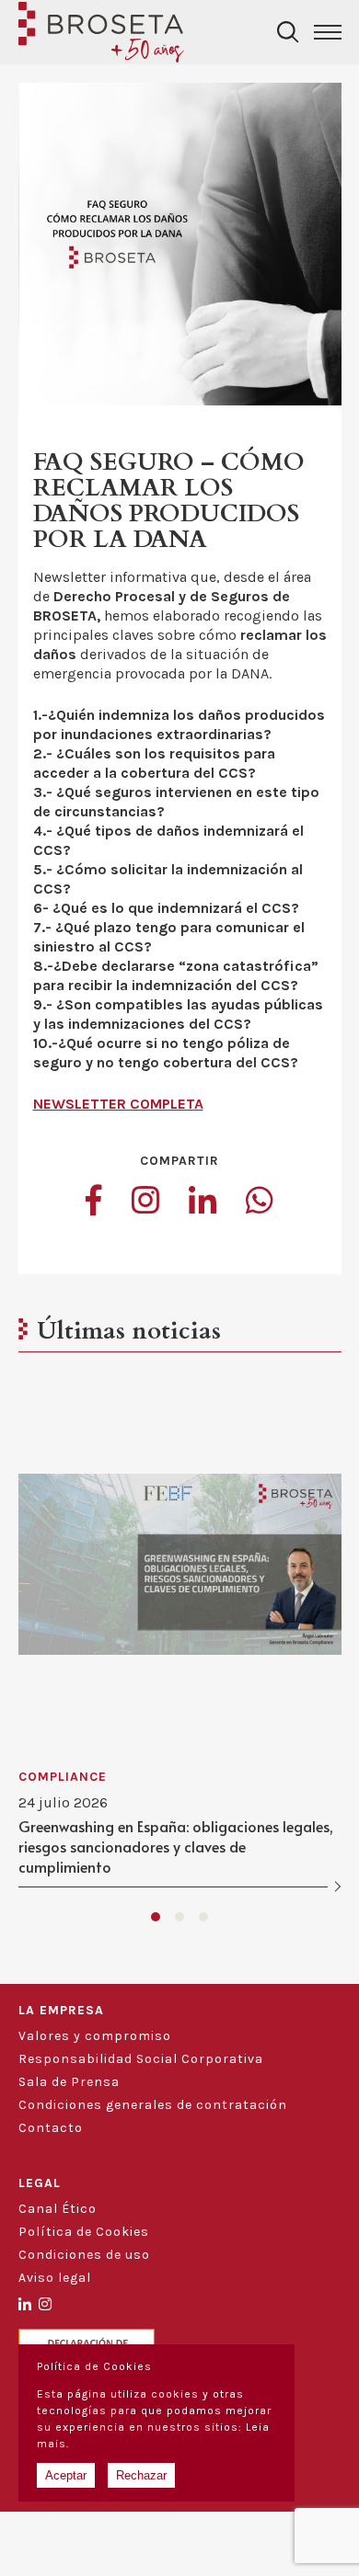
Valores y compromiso (95, 2036)
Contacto (51, 2128)
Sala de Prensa (69, 2082)
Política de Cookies (84, 2232)
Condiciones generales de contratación (153, 2105)
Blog (34, 2151)
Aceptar (66, 2475)
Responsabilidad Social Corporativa (141, 2059)
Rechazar (141, 2475)
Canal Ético (58, 2209)
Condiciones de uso (84, 2255)
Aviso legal (55, 2278)
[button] (156, 1917)
